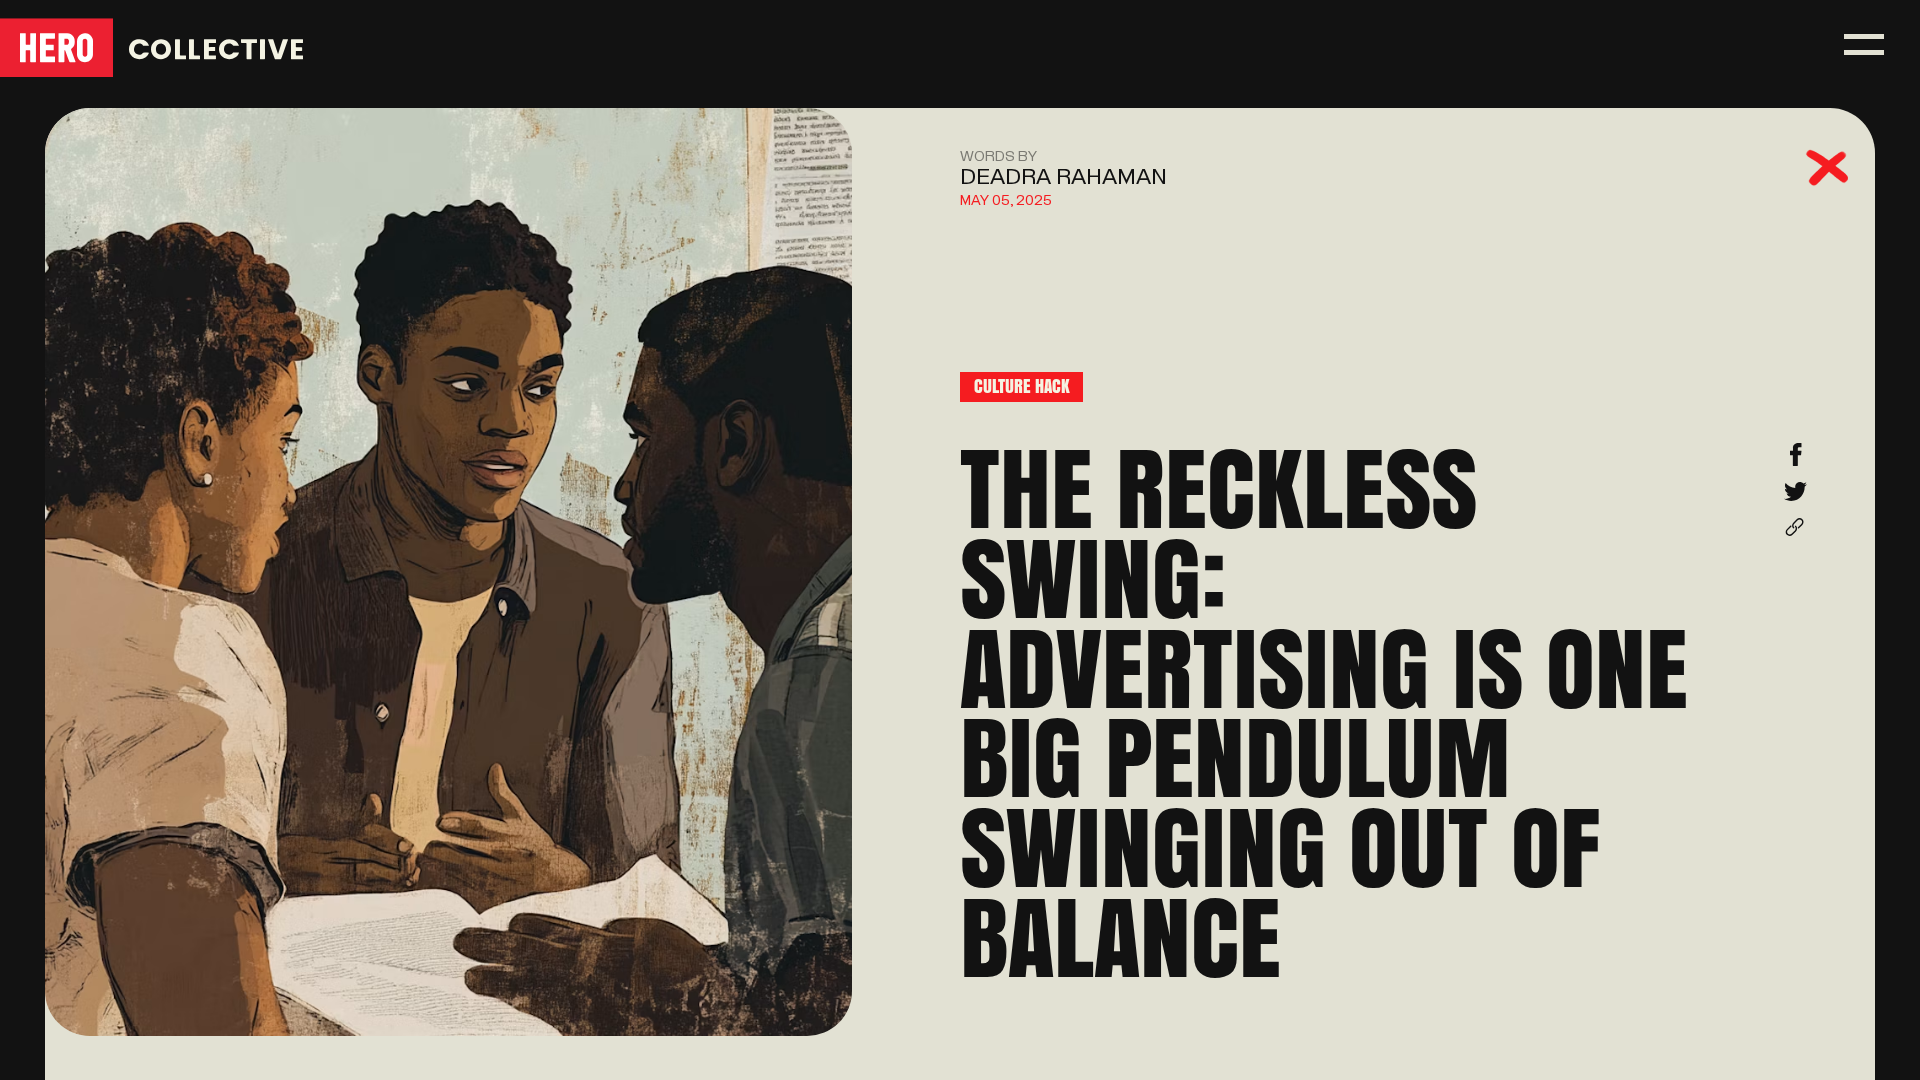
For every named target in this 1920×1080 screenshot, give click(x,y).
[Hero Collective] (153, 47)
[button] (1864, 45)
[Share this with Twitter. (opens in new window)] (1795, 498)
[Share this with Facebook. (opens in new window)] (1795, 461)
